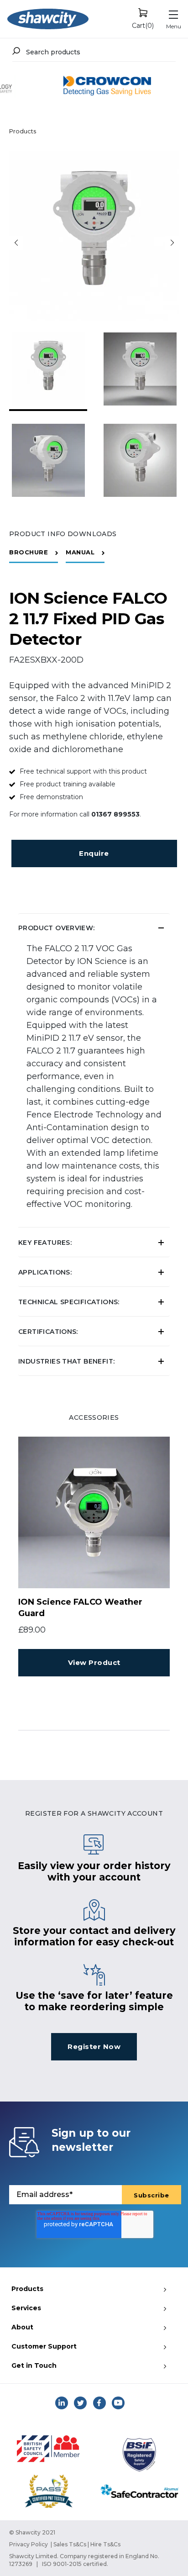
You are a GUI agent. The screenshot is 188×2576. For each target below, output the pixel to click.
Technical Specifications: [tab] (69, 1302)
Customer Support (44, 2346)
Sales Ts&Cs (70, 2544)
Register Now (94, 2047)
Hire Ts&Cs (105, 2544)
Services (26, 2308)
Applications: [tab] (45, 1272)
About (22, 2327)
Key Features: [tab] (45, 1243)
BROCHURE (29, 552)
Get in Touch (34, 2365)
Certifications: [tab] (48, 1332)
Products (23, 131)
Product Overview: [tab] (57, 928)
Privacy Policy (29, 2544)
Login (105, 870)
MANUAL (80, 552)
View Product (94, 1662)
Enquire (94, 853)
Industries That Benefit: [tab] (66, 1361)
